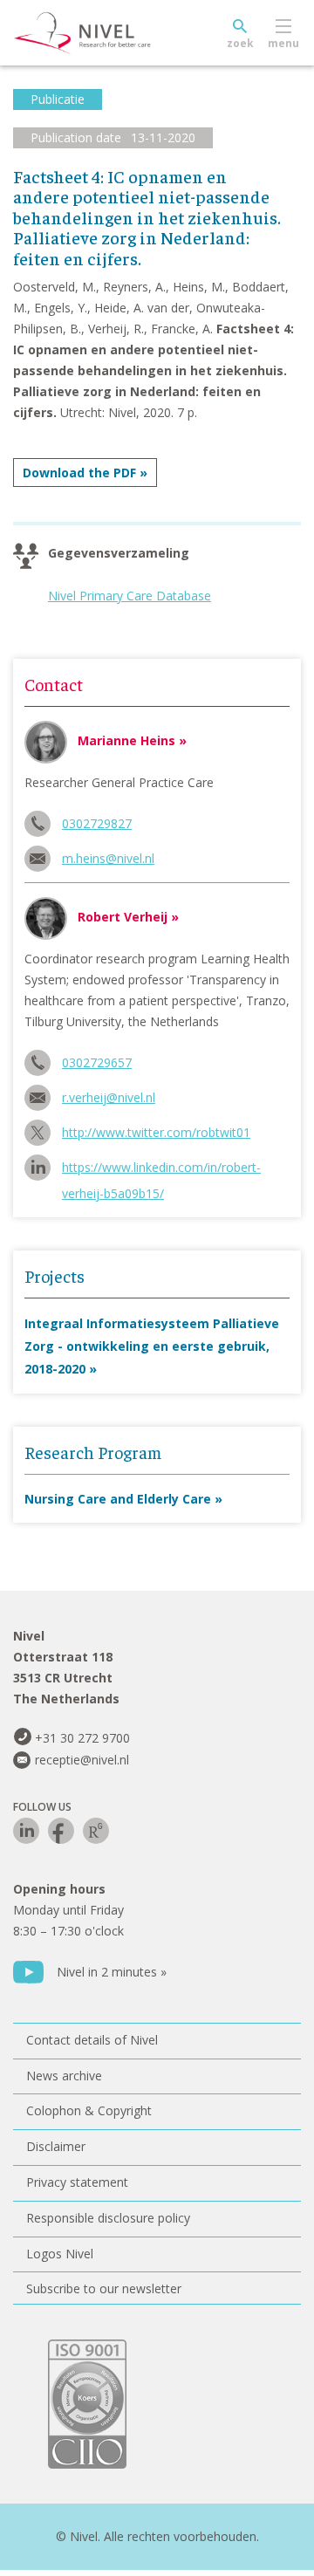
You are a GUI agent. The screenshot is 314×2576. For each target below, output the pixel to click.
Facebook (61, 1831)
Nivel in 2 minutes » (112, 1972)
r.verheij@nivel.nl (109, 1097)
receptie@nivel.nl (82, 1760)
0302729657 (97, 1062)
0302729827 (97, 823)
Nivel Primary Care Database (130, 596)
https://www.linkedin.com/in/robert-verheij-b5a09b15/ (161, 1170)
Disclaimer (56, 2146)
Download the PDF (79, 473)
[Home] (122, 33)
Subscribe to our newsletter (104, 2288)
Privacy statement (77, 2182)
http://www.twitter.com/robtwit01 (156, 1132)
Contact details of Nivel (92, 2040)
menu (283, 43)
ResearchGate (96, 1831)
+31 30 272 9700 (82, 1738)
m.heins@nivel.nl (108, 858)
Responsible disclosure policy (108, 2218)
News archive (64, 2076)
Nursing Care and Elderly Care (118, 1499)
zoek (240, 43)
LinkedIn (26, 1831)
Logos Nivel (60, 2254)
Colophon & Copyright (89, 2110)
